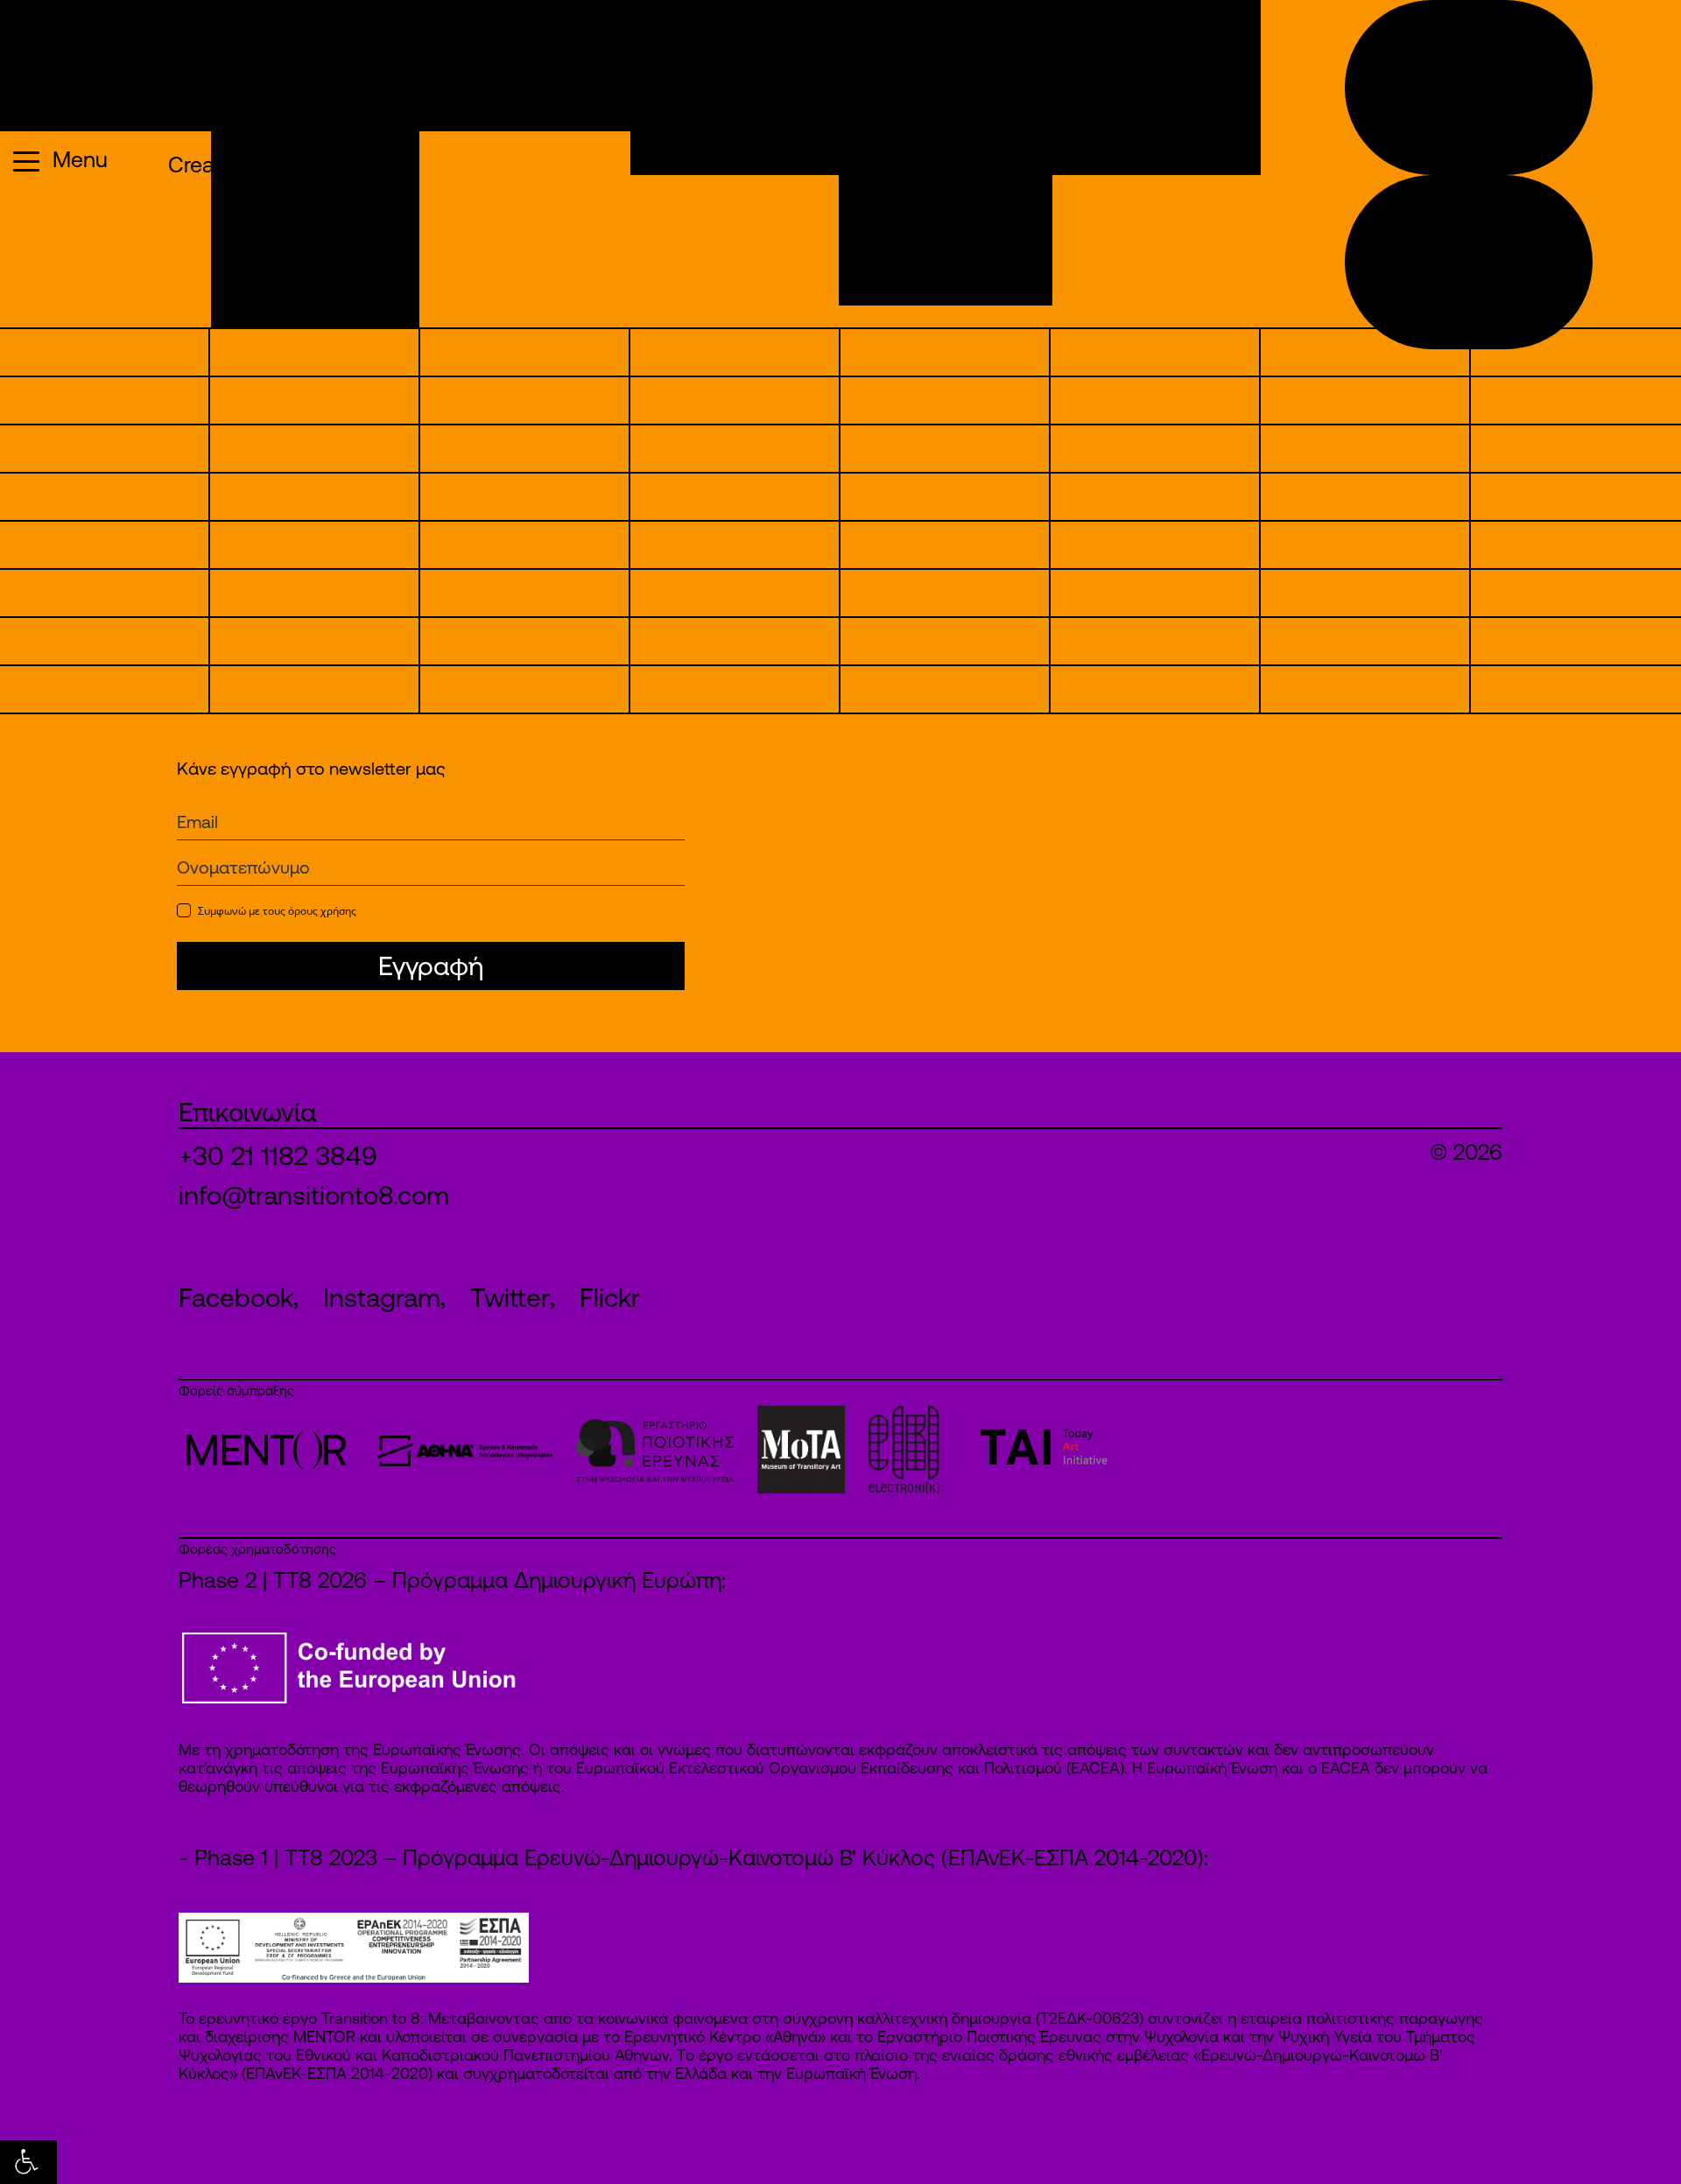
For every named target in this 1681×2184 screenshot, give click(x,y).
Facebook (236, 1297)
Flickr (610, 1297)
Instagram (382, 1297)
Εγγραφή (431, 966)
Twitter (510, 1297)
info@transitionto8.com (314, 1195)
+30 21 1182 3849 (278, 1155)
